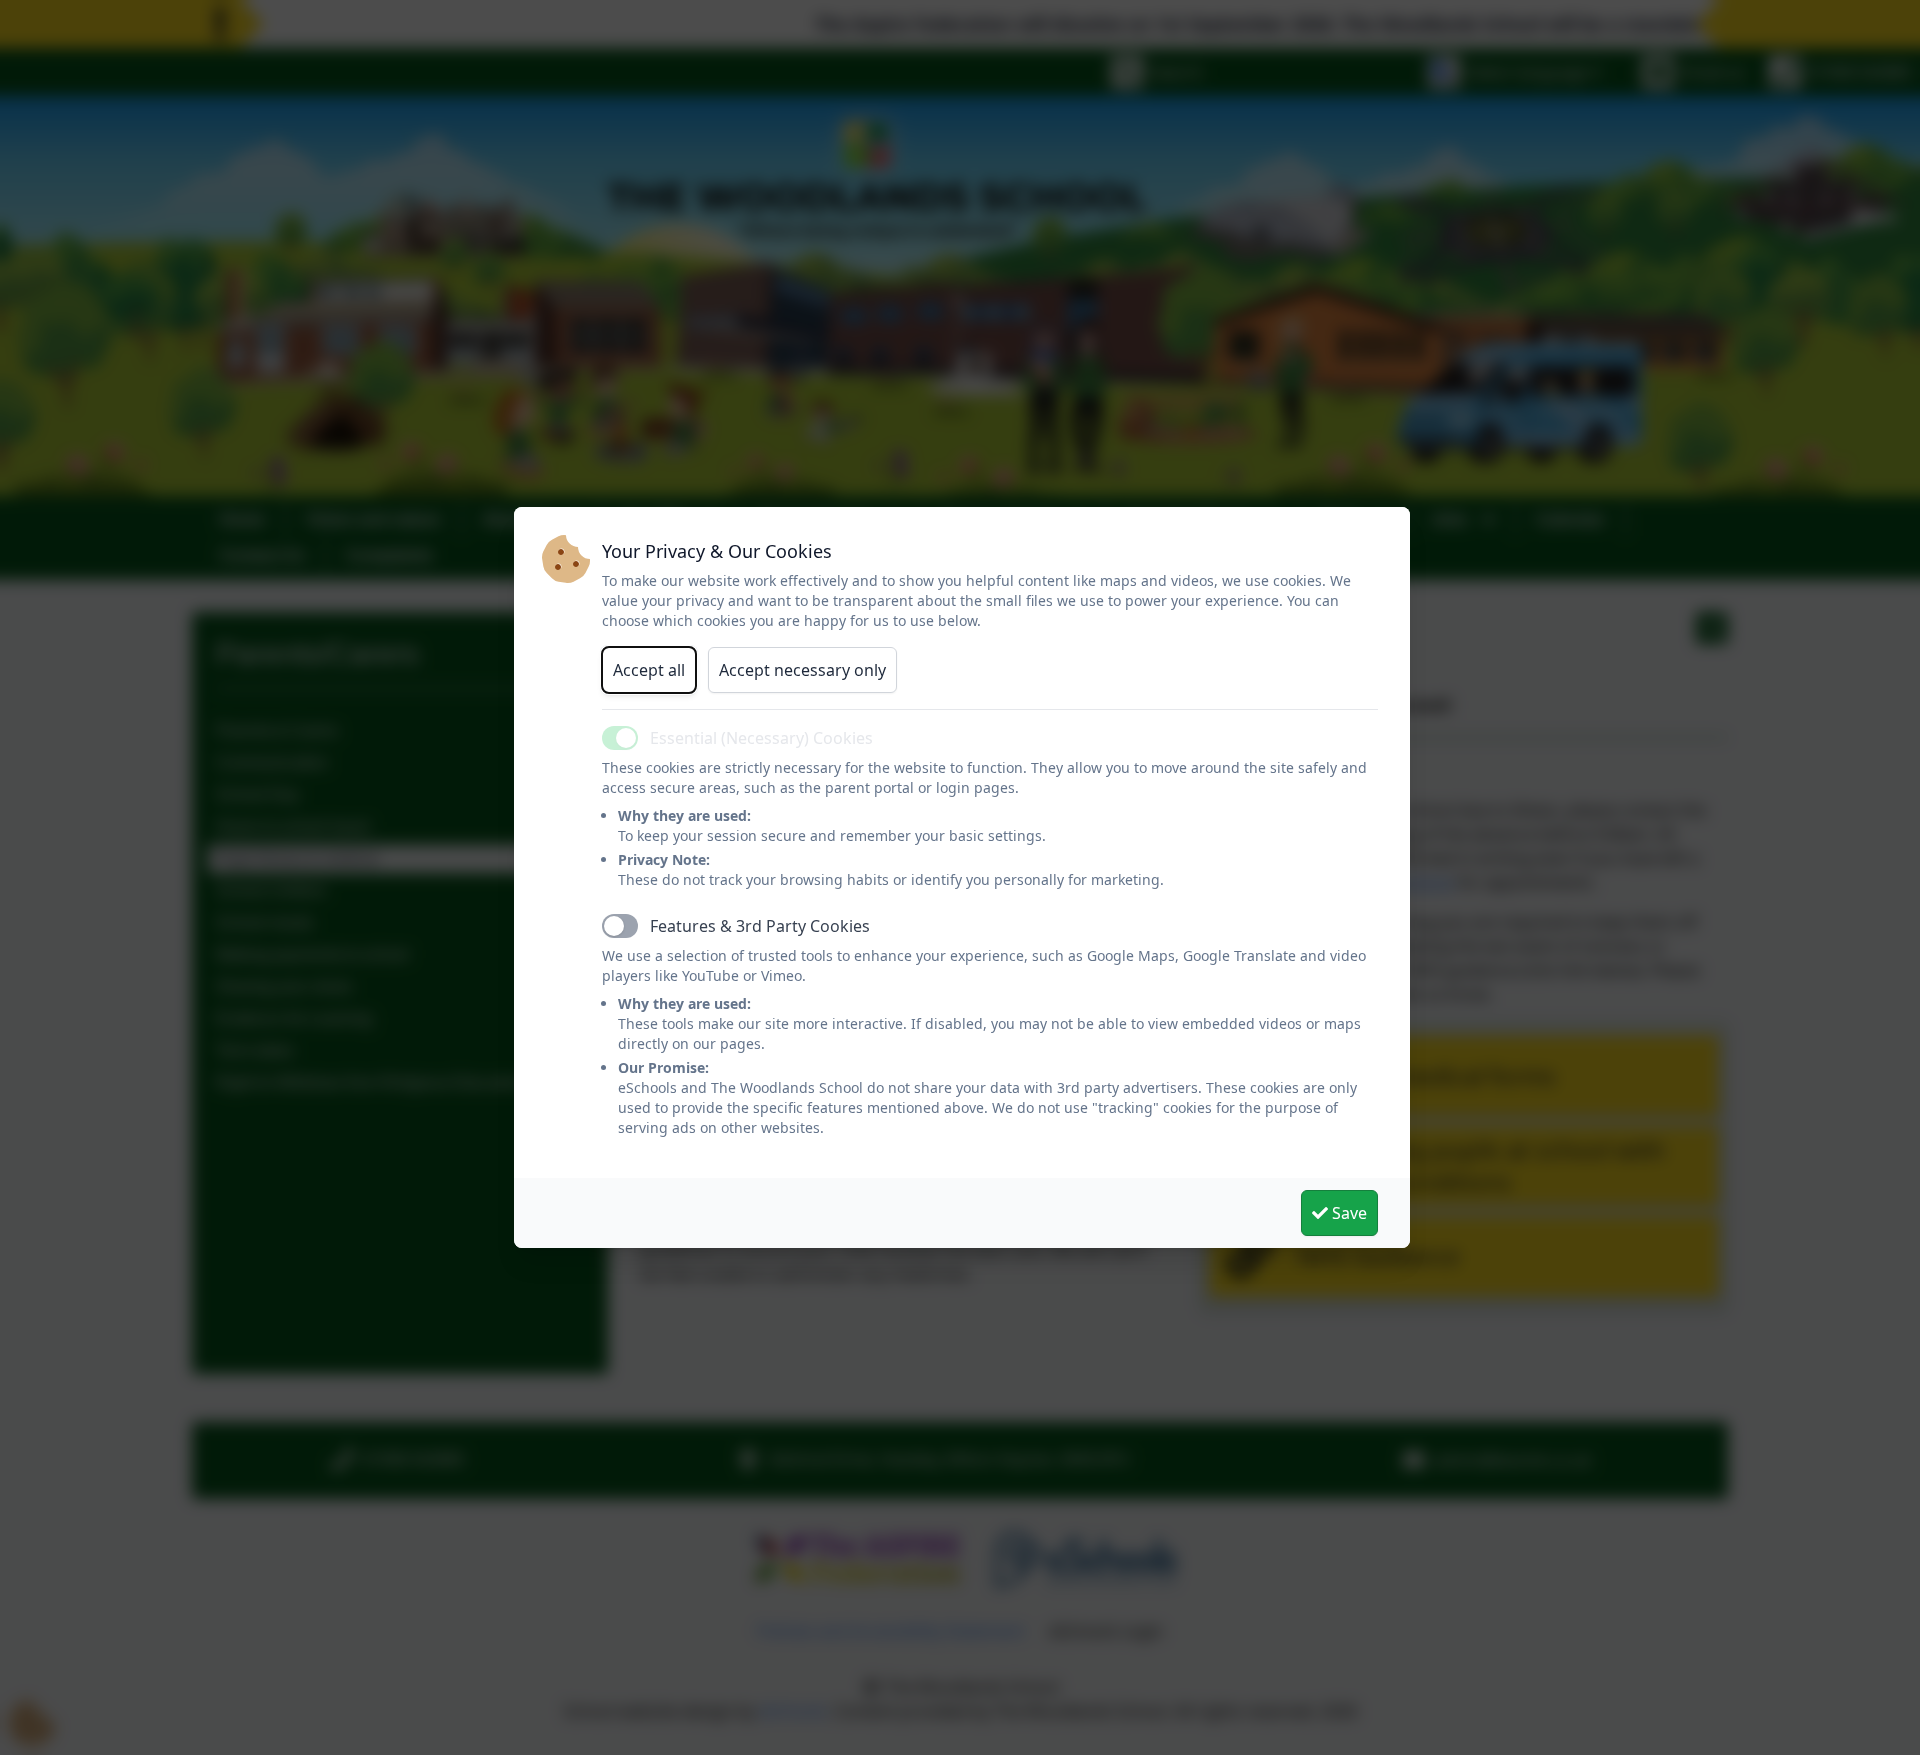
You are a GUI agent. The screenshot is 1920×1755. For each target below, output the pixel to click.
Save (1347, 1213)
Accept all (649, 670)
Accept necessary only (802, 670)
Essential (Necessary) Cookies (761, 738)
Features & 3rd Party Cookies (760, 926)
